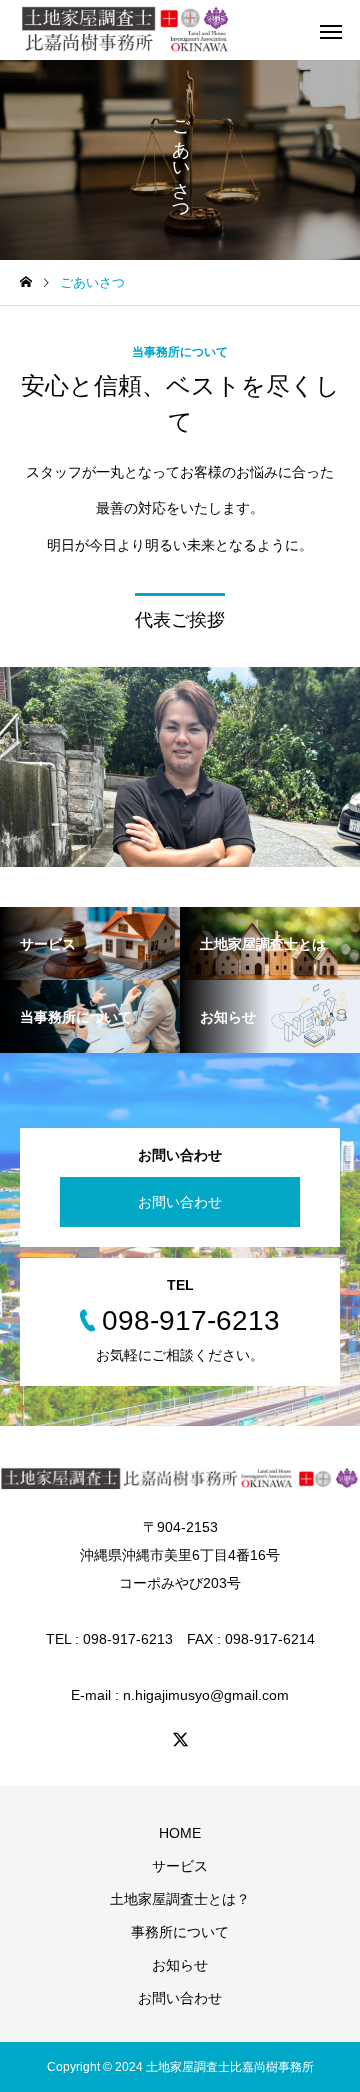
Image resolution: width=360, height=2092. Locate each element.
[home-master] (126, 30)
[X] (180, 1739)
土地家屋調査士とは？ (180, 1899)
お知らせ (180, 1965)
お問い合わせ (180, 1202)
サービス (180, 1866)
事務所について (180, 1932)
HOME (180, 1833)
